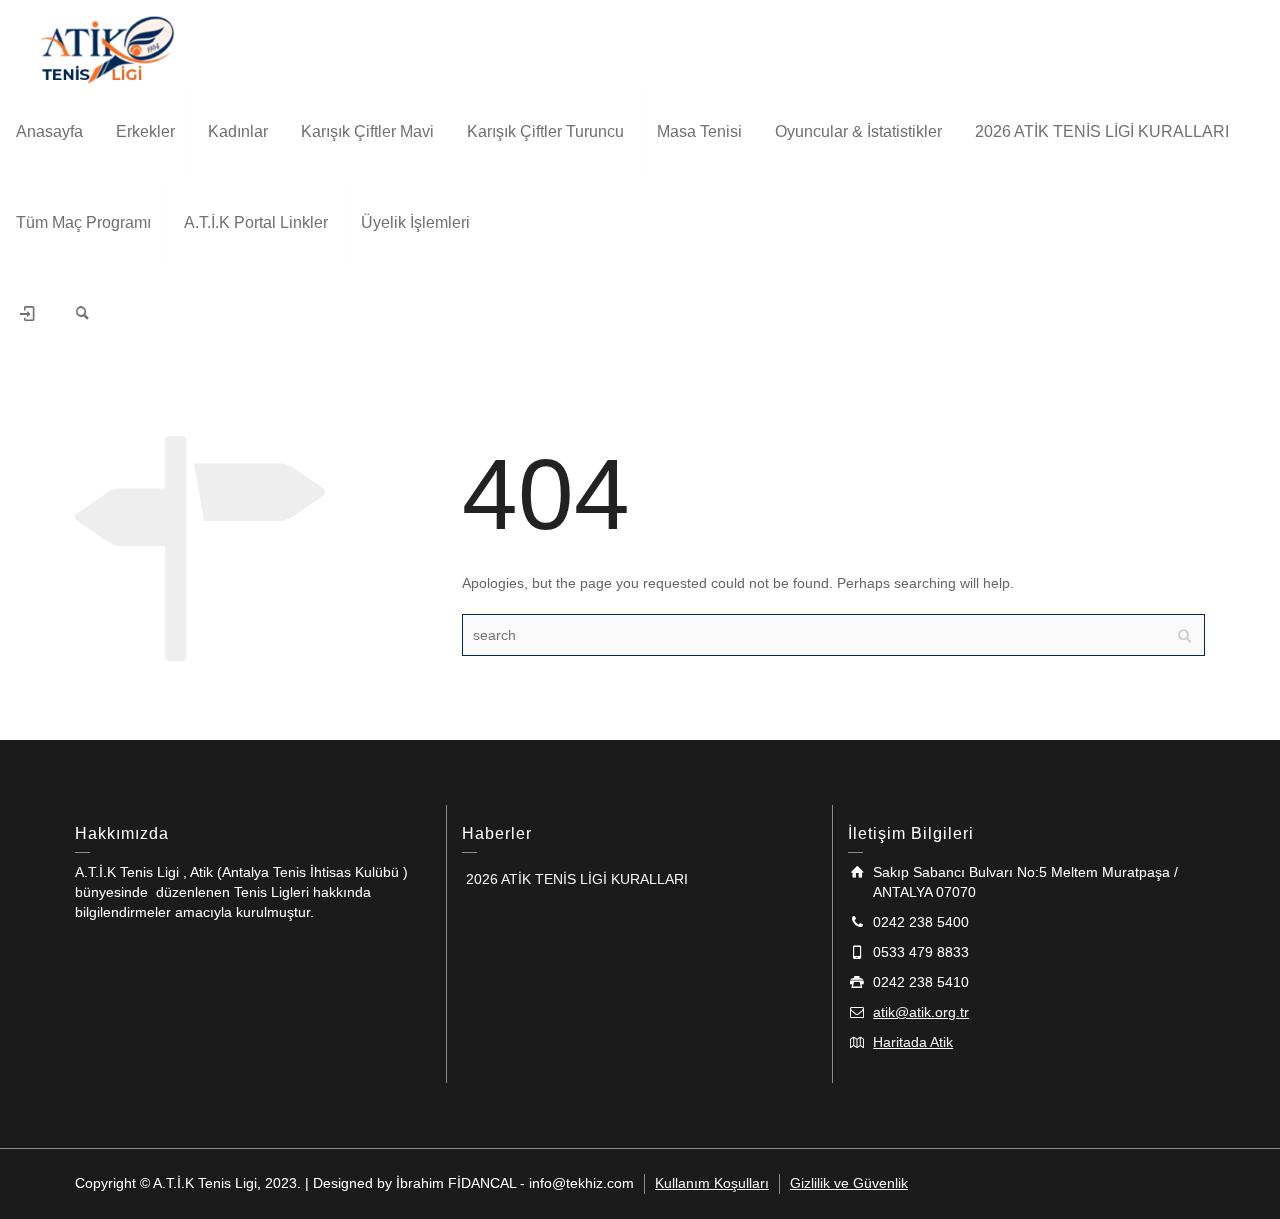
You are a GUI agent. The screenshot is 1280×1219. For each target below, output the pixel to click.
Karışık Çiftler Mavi (367, 131)
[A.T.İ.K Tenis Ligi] (107, 47)
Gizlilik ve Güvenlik (849, 1183)
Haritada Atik (913, 1042)
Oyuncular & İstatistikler (858, 131)
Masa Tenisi (699, 131)
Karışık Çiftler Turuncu (545, 131)
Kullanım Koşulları (712, 1183)
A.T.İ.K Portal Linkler (256, 222)
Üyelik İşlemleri (415, 222)
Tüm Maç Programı (83, 222)
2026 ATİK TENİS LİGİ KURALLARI (1102, 131)
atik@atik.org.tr (921, 1012)
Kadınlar (238, 131)
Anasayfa (49, 131)
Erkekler (145, 131)
